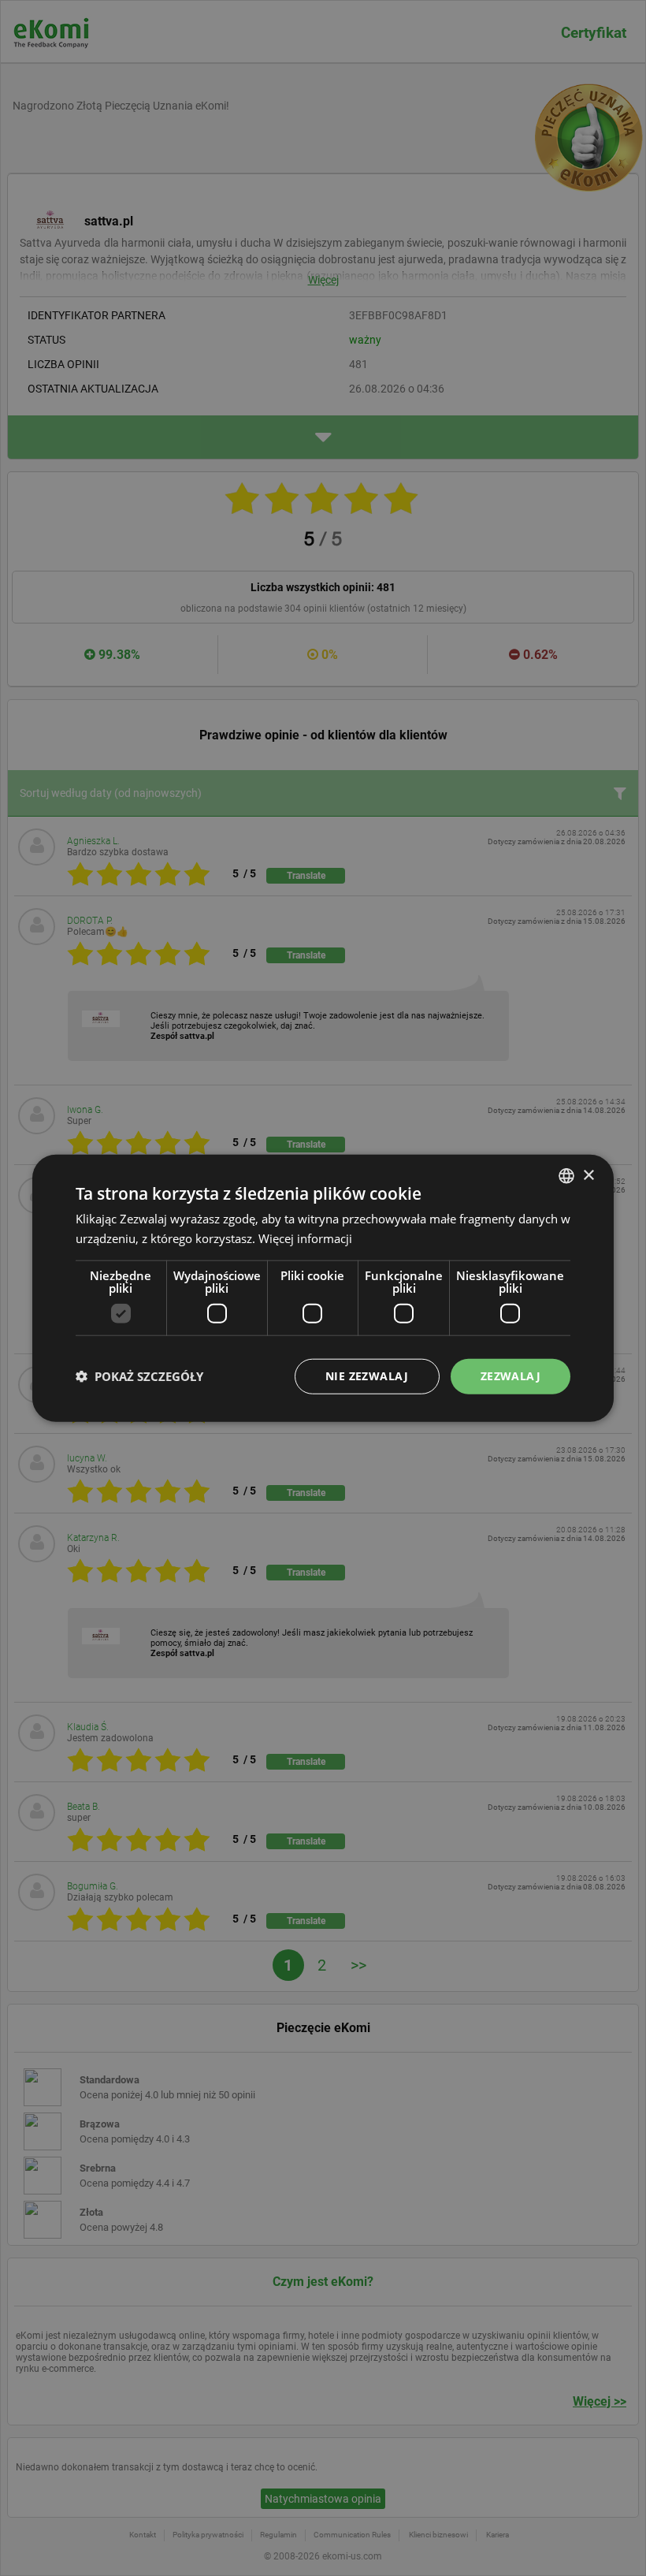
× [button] (588, 1175)
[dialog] (323, 1288)
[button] (139, 1376)
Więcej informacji (305, 1238)
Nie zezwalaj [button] (367, 1376)
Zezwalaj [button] (510, 1376)
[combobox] (566, 1176)
